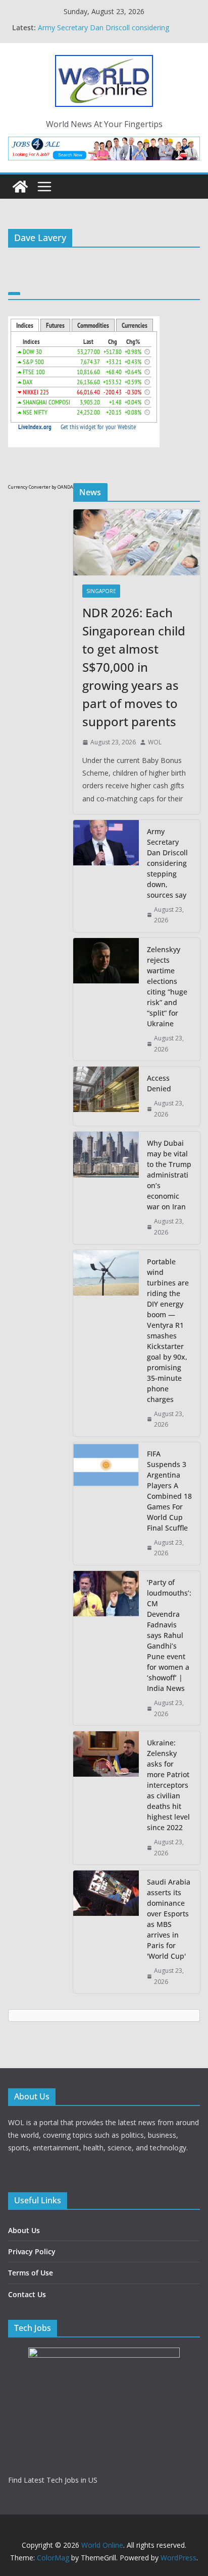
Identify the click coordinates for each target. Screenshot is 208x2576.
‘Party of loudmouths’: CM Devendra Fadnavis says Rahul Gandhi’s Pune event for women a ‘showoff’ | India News (169, 1635)
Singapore (101, 591)
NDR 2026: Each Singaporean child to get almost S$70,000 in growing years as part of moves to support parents (134, 667)
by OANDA (62, 487)
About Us (24, 2230)
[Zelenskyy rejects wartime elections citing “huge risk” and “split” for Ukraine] (106, 999)
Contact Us (27, 2294)
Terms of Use (31, 2273)
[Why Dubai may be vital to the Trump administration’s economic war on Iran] (106, 1188)
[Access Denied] (106, 1096)
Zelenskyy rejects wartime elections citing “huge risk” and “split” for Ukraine (167, 986)
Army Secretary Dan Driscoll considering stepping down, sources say (103, 33)
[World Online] (20, 187)
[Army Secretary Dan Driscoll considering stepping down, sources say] (106, 876)
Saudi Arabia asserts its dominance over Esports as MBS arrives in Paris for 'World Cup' (169, 1919)
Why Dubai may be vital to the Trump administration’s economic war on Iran (169, 1175)
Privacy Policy (32, 2251)
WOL (155, 742)
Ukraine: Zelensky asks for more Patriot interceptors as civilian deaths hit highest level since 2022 (168, 1785)
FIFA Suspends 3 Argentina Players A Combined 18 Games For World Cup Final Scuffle (169, 1491)
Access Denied (159, 1083)
